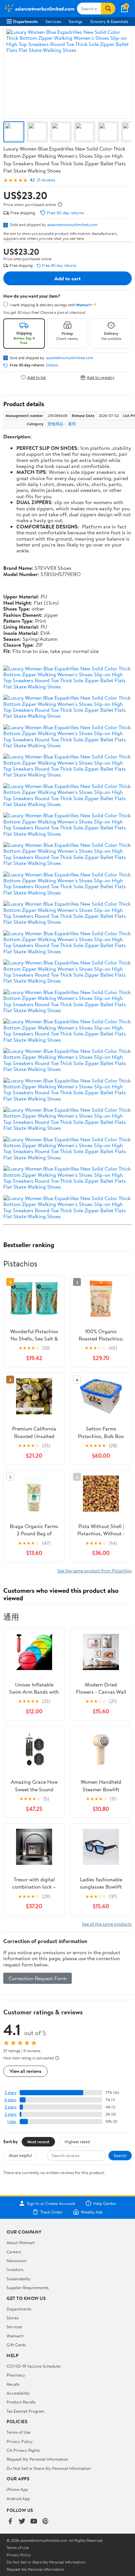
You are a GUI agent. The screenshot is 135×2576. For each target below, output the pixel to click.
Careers (14, 2252)
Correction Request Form (38, 1978)
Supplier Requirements (28, 2287)
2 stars (10, 2114)
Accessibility (18, 2393)
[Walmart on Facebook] (10, 2522)
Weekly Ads (92, 2212)
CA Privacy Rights (23, 2450)
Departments (25, 21)
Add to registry (101, 377)
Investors (15, 2269)
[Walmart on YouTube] (34, 2522)
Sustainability (19, 2279)
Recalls (13, 2384)
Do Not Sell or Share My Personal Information (49, 2468)
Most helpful (20, 2155)
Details (52, 365)
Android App (18, 2498)
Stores (12, 2318)
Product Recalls (21, 2402)
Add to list (37, 377)
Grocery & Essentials (109, 21)
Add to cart (67, 278)
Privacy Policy (20, 2441)
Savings (76, 21)
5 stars (10, 2092)
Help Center (105, 2203)
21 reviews (46, 180)
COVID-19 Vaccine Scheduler (34, 2366)
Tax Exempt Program (26, 2411)
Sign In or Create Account (51, 2203)
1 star (12, 2121)
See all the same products (107, 1924)
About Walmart (21, 2242)
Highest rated (77, 2142)
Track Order (51, 2212)
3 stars (10, 2107)
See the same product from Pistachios (95, 1571)
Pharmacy (16, 2375)
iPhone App (17, 2489)
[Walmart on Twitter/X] (22, 2522)
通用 (72, 424)
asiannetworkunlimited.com (72, 224)
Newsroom (17, 2261)
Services (53, 21)
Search (120, 2155)
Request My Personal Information (37, 2459)
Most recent (38, 2142)
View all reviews (25, 2071)
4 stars (10, 2100)
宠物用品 (55, 424)
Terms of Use (19, 2432)
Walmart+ (16, 2336)
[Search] (108, 9)
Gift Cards (16, 2345)
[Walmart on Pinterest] (46, 2522)
